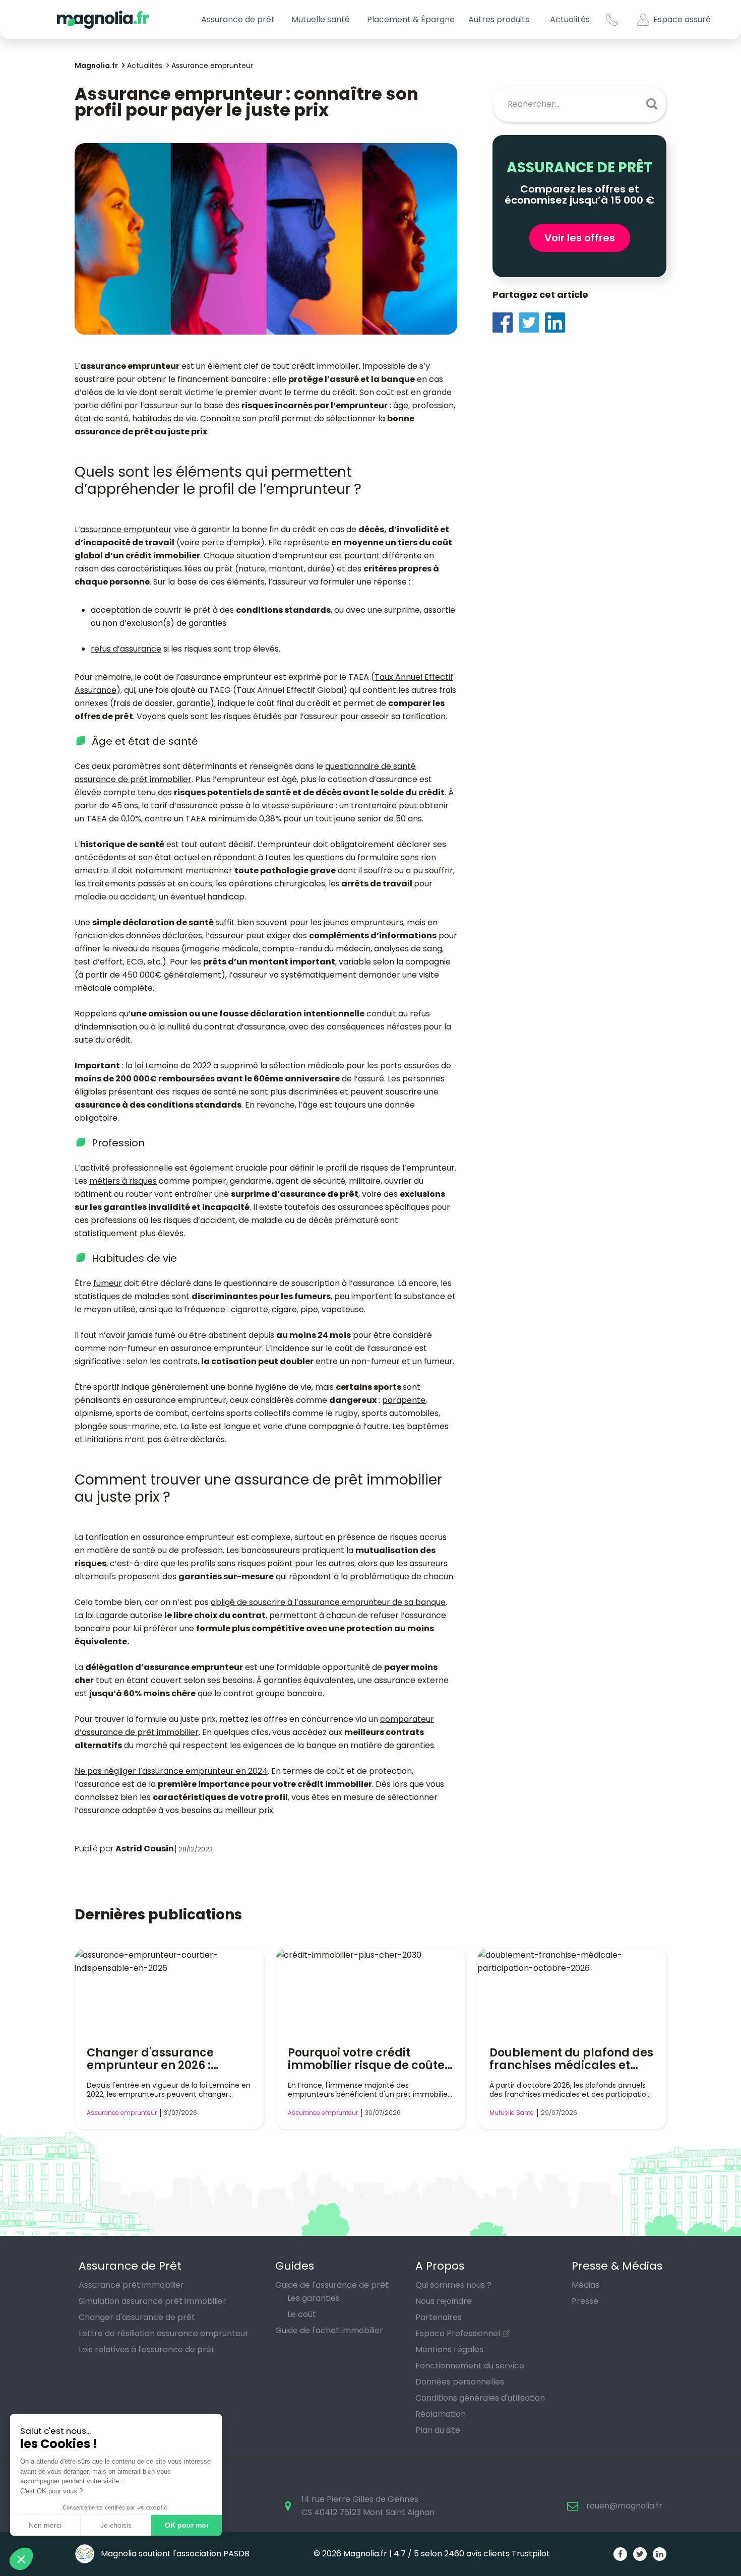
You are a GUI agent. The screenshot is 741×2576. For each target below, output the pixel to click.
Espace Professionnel (458, 2333)
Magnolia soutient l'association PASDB (174, 2554)
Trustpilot (531, 2554)
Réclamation (441, 2414)
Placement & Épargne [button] (411, 19)
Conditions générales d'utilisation (480, 2398)
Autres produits (499, 19)
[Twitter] (532, 322)
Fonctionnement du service (470, 2366)
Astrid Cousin (145, 1849)
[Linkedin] (558, 322)
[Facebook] (506, 322)
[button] (21, 2559)
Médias (585, 2285)
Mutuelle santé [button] (321, 19)
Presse (585, 2301)
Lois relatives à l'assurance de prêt (147, 2349)
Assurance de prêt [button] (238, 19)
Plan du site (438, 2430)
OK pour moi (187, 2525)
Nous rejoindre (444, 2301)
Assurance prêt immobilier (131, 2285)
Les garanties (314, 2298)
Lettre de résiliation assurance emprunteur (164, 2333)
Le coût (302, 2314)
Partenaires (439, 2317)
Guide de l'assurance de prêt (332, 2285)
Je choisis (116, 2525)
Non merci (45, 2525)
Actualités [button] (570, 19)
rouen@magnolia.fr (624, 2506)
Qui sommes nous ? (453, 2285)
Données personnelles (460, 2382)
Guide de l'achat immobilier (329, 2330)
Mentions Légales (449, 2349)
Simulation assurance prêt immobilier (152, 2301)
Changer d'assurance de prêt (137, 2317)
